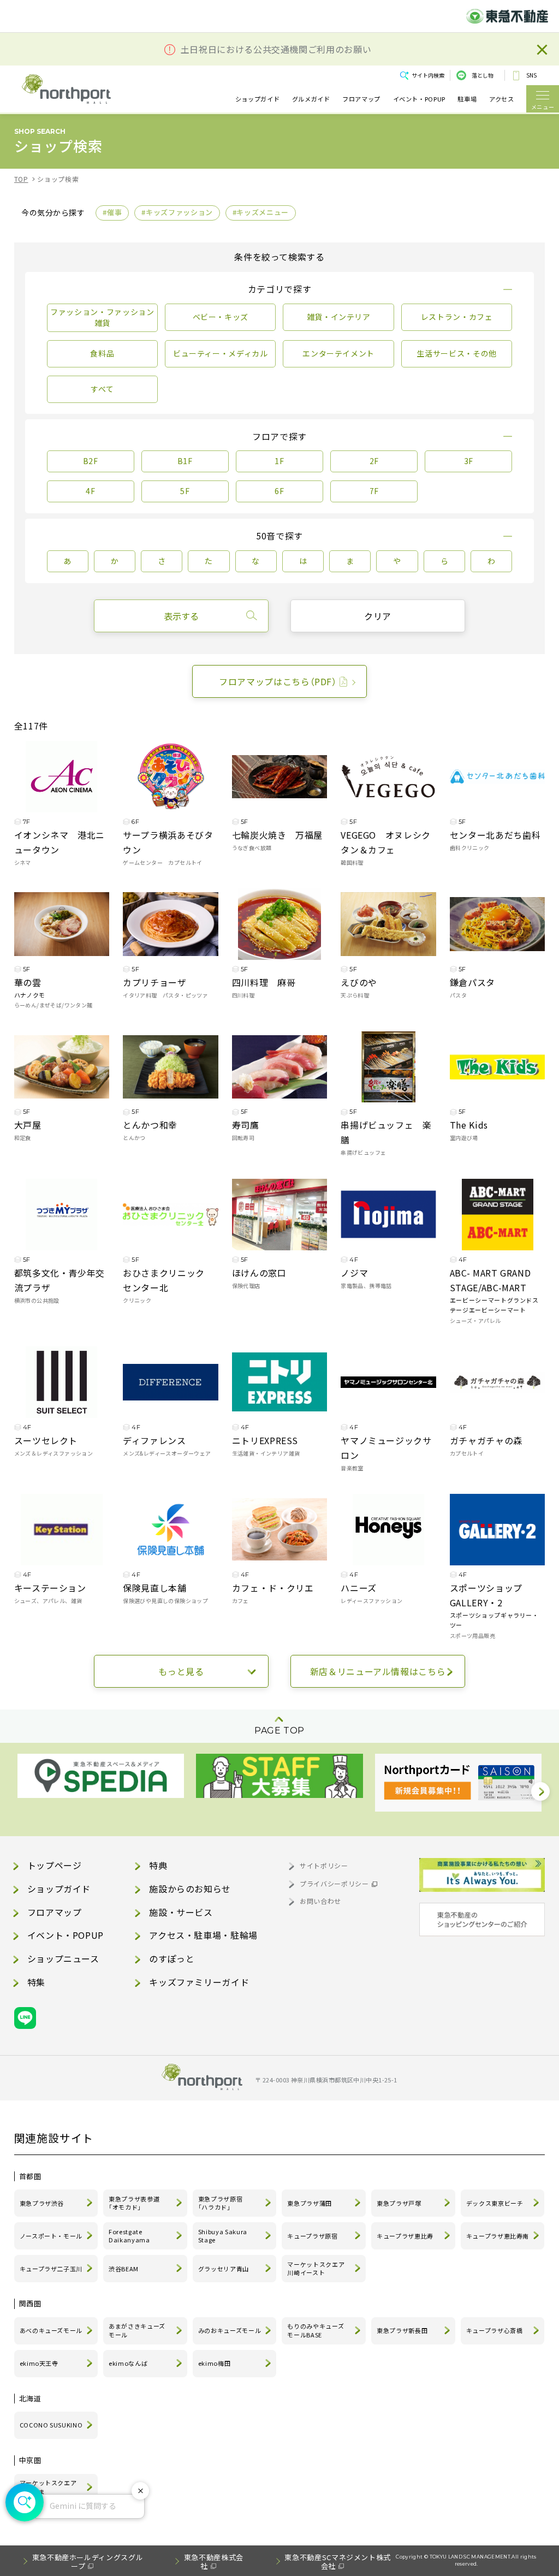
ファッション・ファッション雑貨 (102, 317)
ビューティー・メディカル (221, 353)
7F (374, 491)
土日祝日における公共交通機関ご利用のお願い (276, 49)
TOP (21, 179)
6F (279, 491)
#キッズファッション (177, 212)
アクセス (502, 99)
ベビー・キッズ (221, 317)
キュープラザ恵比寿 (405, 2236)
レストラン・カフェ (457, 317)
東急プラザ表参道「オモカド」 (134, 2203)
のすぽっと (172, 1958)
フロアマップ (361, 99)
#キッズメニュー (261, 212)
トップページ (55, 1865)
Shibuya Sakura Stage (223, 2236)
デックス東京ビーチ (495, 2203)
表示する (181, 616)
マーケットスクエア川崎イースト (316, 2269)
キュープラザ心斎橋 (495, 2330)
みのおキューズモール (230, 2330)
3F (469, 461)
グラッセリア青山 (224, 2269)
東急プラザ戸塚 (399, 2203)
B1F (185, 461)
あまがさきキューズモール (137, 2330)
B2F (91, 461)
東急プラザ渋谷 (42, 2203)
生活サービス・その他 (456, 353)
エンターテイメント (338, 353)
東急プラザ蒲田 (309, 2203)
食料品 (102, 353)
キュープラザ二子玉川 (51, 2269)
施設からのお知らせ (190, 1889)
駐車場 (467, 99)
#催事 (112, 212)
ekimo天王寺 (39, 2363)
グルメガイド (311, 99)
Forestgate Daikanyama (129, 2236)
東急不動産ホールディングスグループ (88, 2562)
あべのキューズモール (51, 2330)
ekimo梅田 (214, 2363)
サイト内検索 (428, 75)
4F (90, 491)
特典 (158, 1865)
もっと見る (181, 1671)
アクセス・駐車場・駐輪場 (203, 1935)
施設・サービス (181, 1912)
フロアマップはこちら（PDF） (278, 681)
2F (374, 461)
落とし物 (483, 75)
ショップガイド (257, 99)
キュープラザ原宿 (312, 2236)
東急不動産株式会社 (214, 2562)
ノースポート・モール (51, 2236)
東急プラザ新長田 (402, 2330)
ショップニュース (63, 1958)
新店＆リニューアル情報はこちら (378, 1671)
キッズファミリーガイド (199, 1982)
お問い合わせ (320, 1901)
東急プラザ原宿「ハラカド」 (220, 2203)
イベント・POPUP (419, 99)
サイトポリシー (324, 1865)
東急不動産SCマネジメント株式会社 (338, 2562)
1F (279, 461)
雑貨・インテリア (339, 317)
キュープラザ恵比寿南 (498, 2236)
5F (185, 491)
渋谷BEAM (124, 2269)
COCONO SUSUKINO (51, 2425)
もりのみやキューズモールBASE (316, 2330)
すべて (102, 389)
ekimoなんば (128, 2363)
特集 (36, 1982)
